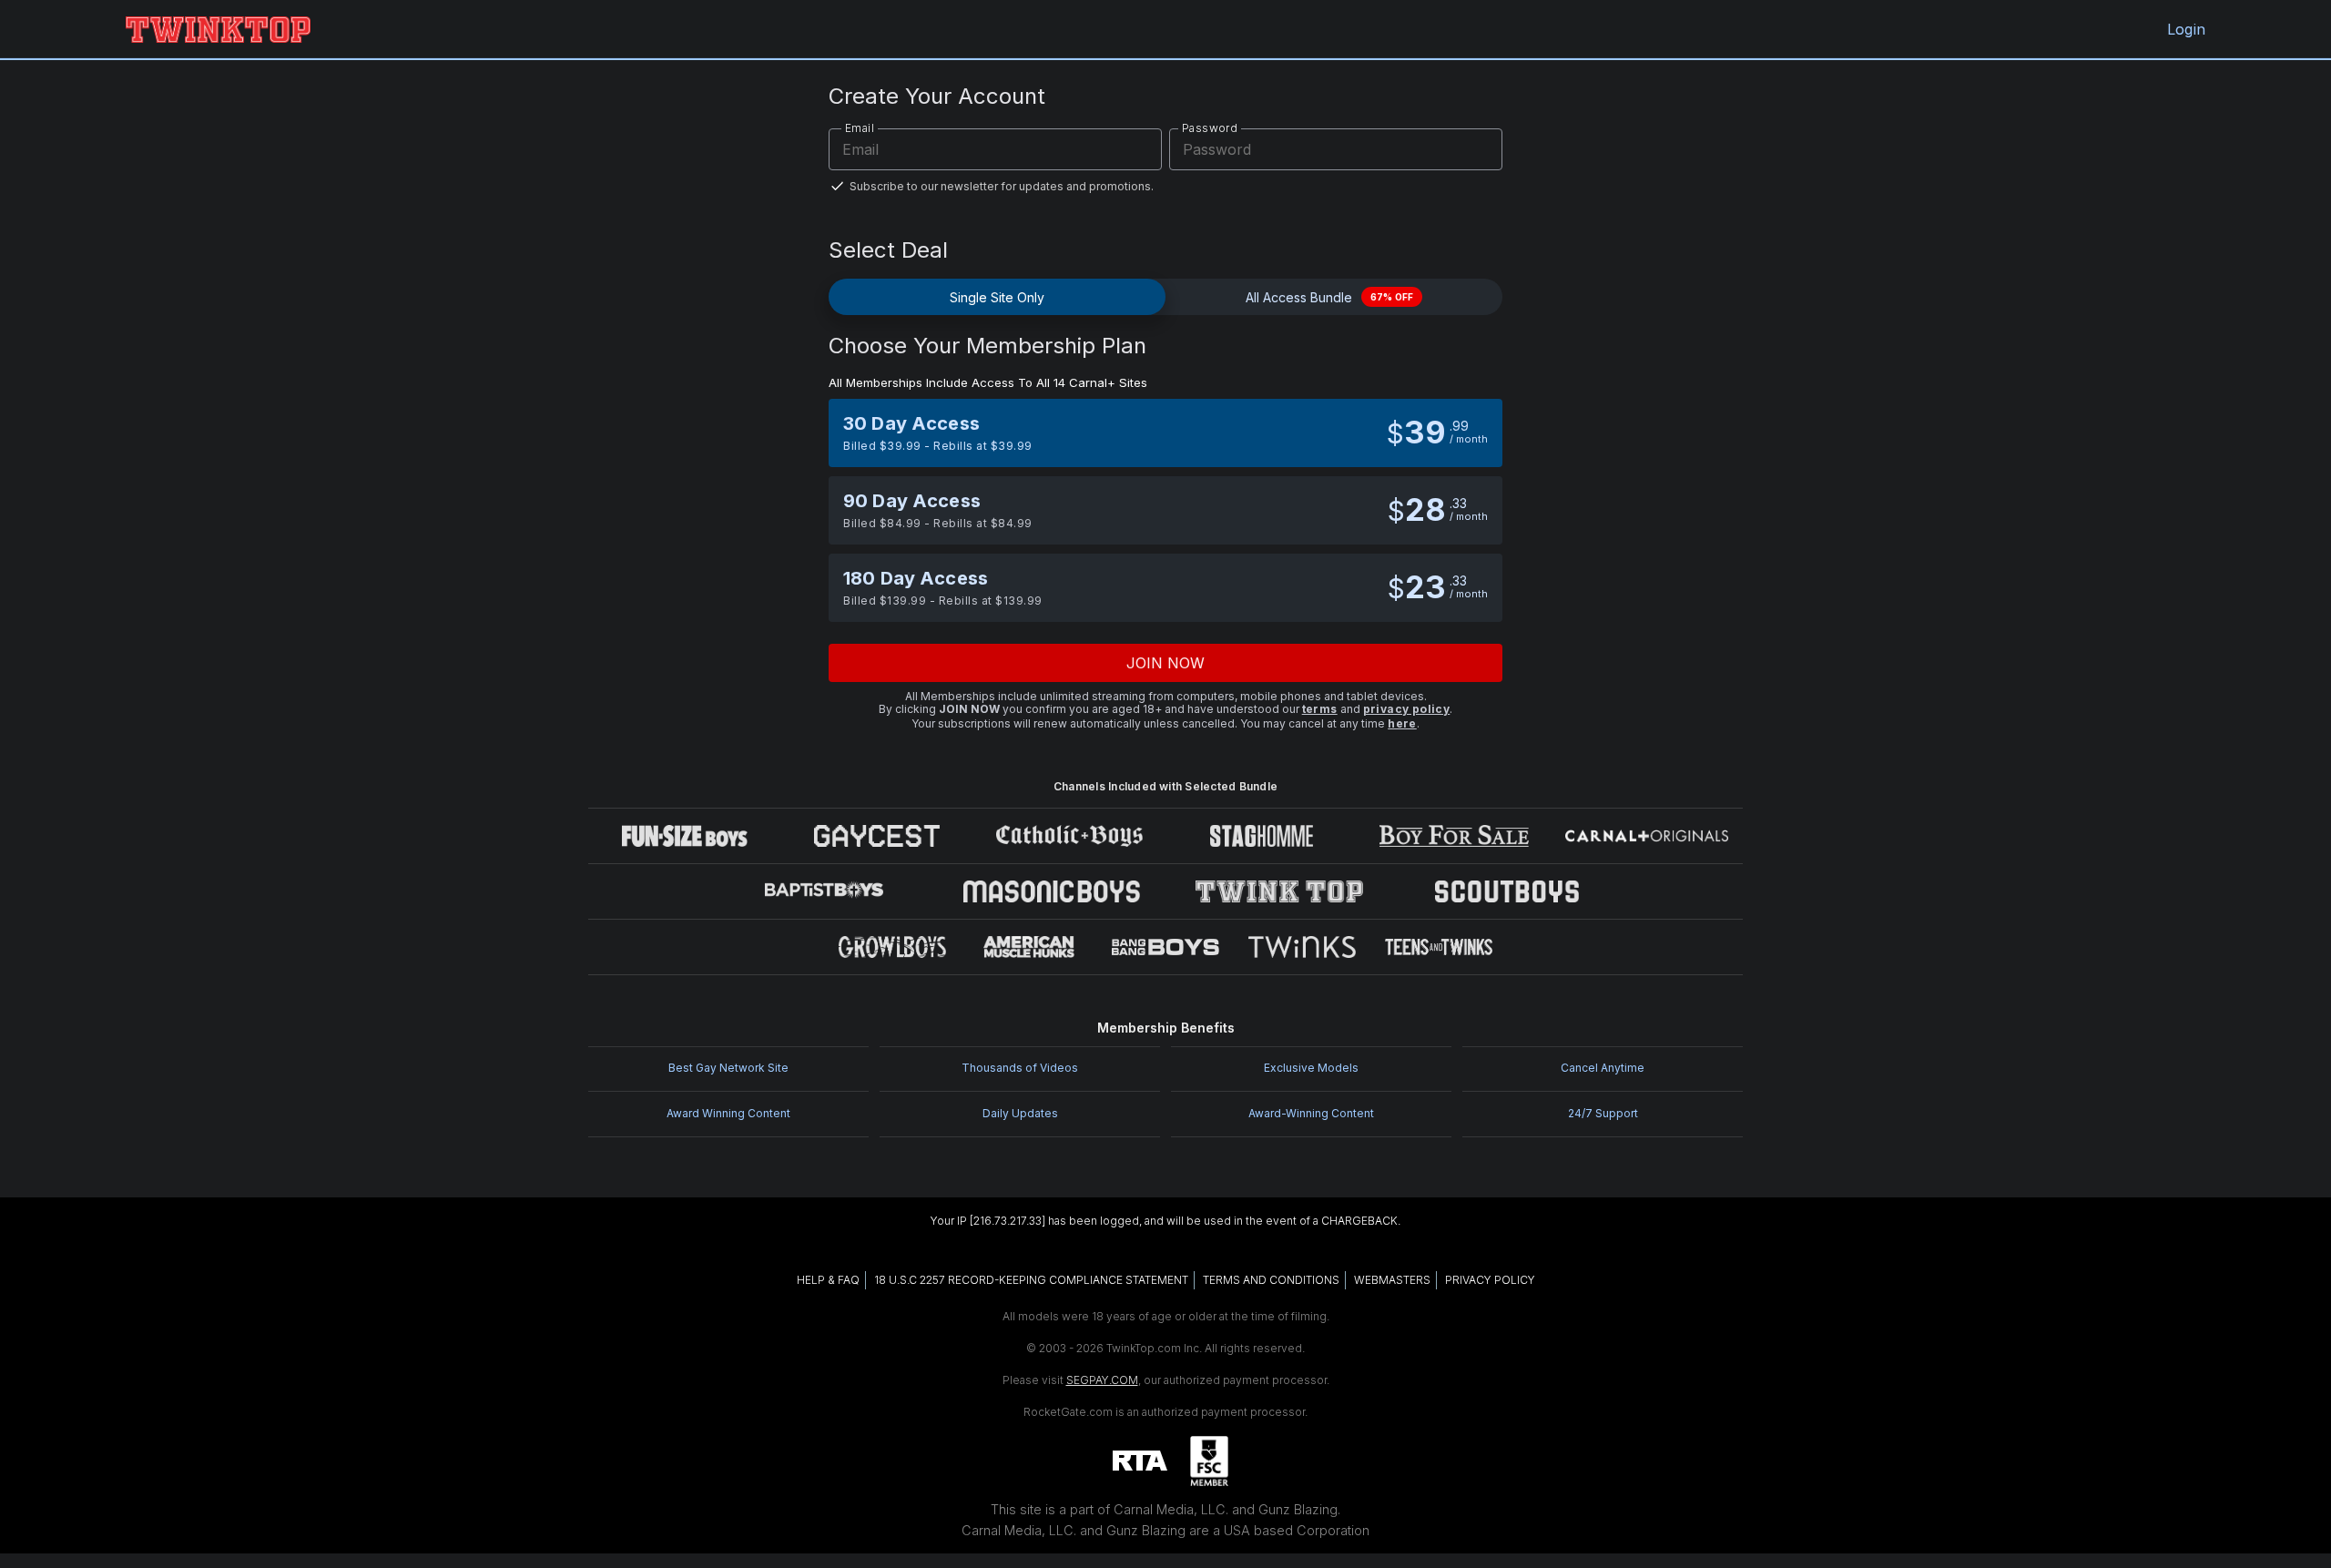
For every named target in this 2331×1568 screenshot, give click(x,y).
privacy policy (1407, 709)
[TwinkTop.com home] (218, 29)
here (1402, 723)
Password (1210, 128)
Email (860, 128)
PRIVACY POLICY (1490, 1280)
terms (1320, 709)
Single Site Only (997, 297)
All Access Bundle (1329, 297)
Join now (1166, 663)
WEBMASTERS (1392, 1280)
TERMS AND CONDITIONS (1271, 1280)
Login (2186, 29)
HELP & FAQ (828, 1280)
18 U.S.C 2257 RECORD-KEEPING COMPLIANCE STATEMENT (1031, 1280)
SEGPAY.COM (1102, 1380)
